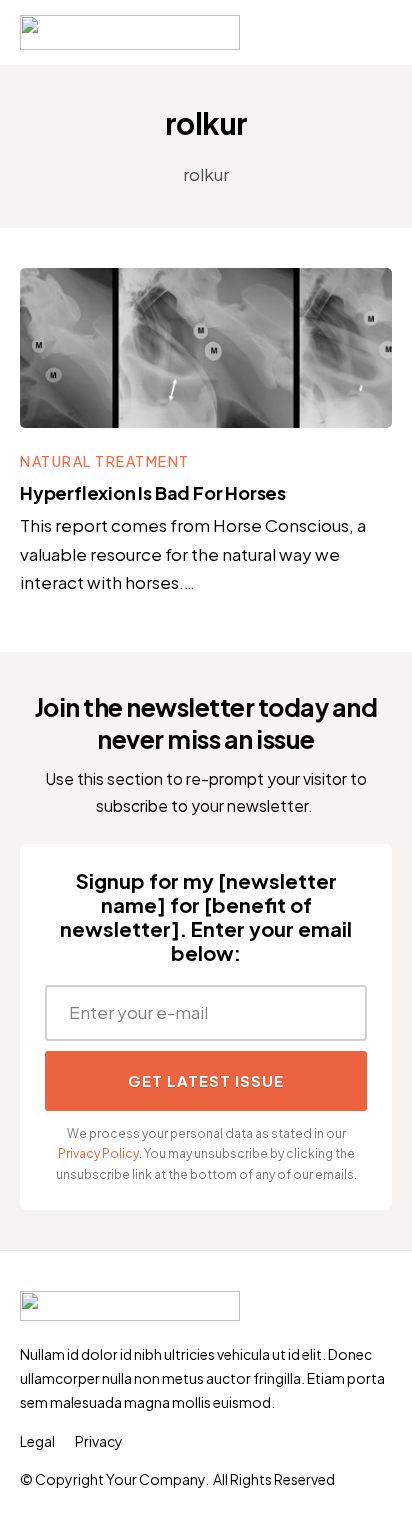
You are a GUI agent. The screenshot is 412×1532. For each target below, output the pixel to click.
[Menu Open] (360, 33)
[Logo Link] (130, 32)
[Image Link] (206, 348)
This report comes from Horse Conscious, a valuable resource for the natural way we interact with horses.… (193, 554)
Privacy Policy (98, 1153)
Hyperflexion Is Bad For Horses (153, 492)
